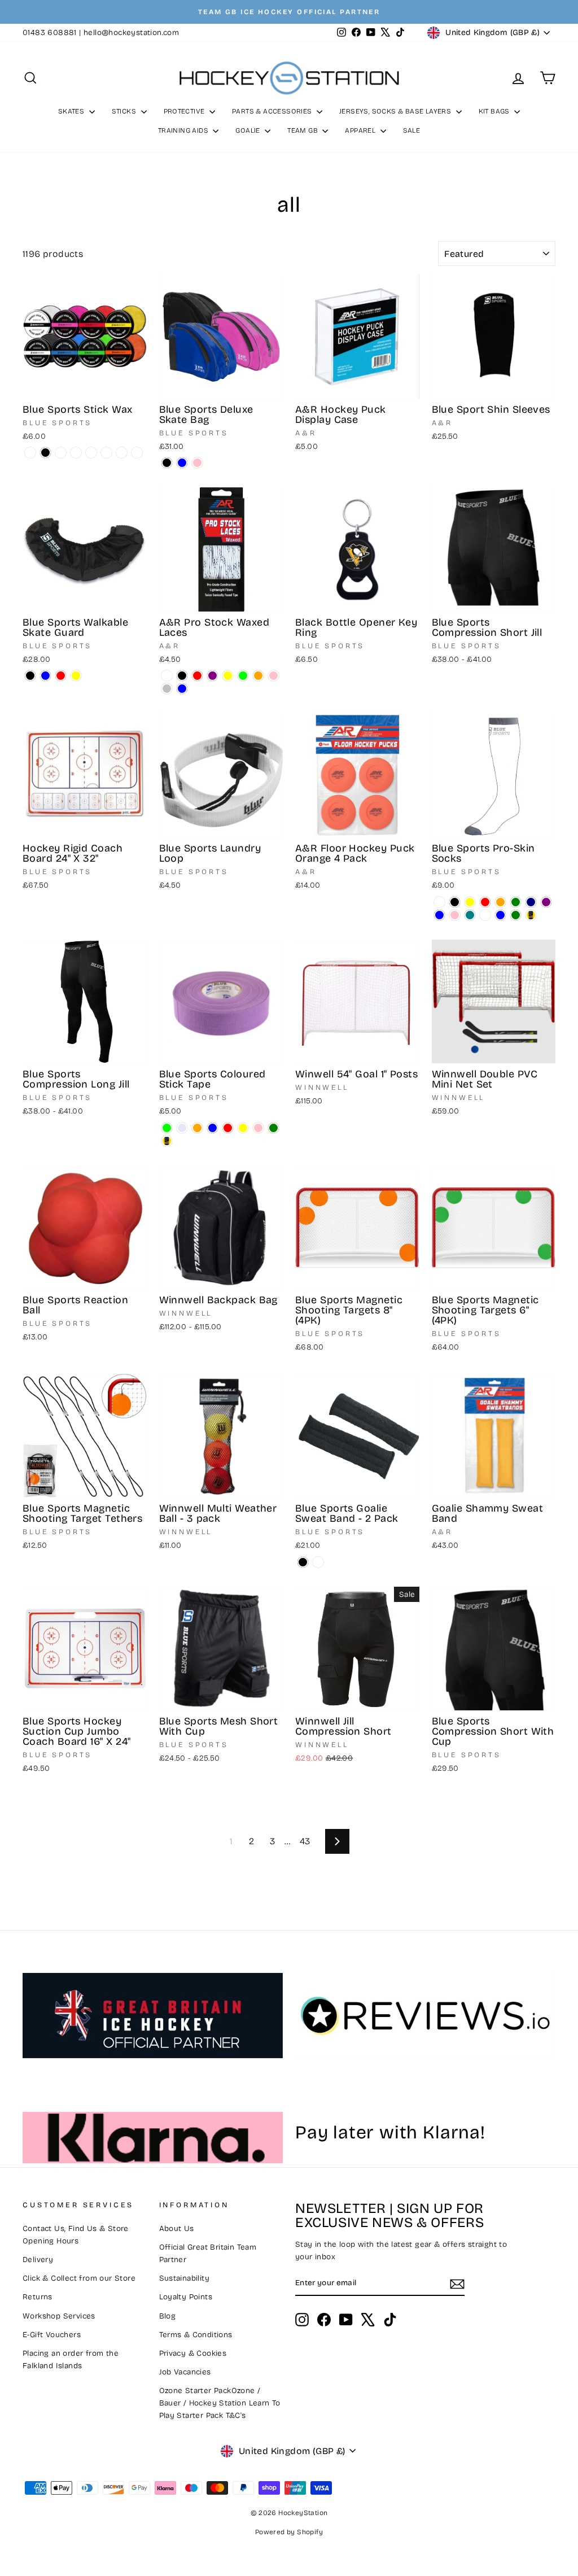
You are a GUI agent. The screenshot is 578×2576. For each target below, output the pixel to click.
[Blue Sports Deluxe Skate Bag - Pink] (197, 463)
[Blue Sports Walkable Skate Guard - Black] (30, 676)
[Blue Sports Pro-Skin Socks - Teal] (470, 915)
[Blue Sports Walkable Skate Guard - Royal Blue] (45, 676)
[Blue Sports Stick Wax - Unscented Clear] (30, 453)
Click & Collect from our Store (79, 2278)
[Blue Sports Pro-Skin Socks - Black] (455, 902)
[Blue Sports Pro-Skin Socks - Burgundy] (485, 915)
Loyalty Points (186, 2297)
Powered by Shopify (289, 2532)
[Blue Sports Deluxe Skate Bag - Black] (167, 463)
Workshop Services (59, 2316)
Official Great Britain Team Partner (208, 2253)
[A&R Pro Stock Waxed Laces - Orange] (258, 676)
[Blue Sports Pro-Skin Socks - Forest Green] (516, 915)
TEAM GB (303, 130)
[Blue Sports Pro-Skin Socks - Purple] (546, 902)
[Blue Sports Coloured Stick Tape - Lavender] (182, 1128)
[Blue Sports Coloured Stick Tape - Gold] (167, 1141)
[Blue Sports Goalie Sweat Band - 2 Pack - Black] (303, 1562)
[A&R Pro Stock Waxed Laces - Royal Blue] (182, 689)
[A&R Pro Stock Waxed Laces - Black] (182, 676)
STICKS (125, 111)
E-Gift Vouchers (52, 2335)
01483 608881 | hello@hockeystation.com (101, 32)
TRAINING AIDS (184, 130)
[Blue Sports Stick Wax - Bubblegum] (122, 453)
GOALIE (249, 130)
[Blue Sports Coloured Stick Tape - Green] (273, 1128)
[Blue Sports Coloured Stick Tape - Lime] (167, 1128)
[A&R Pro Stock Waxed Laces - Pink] (273, 676)
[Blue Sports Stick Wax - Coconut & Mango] (91, 453)
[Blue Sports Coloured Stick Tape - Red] (228, 1128)
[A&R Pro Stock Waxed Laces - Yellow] (228, 676)
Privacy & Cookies (193, 2353)
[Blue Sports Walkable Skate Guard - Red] (61, 676)
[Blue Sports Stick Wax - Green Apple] (106, 453)
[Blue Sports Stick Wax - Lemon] (137, 453)
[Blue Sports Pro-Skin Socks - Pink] (455, 915)
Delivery (38, 2260)
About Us (177, 2228)
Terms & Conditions (196, 2335)
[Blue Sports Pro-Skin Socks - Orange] (500, 902)
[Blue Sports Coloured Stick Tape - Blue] (213, 1128)
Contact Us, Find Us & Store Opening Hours (76, 2235)
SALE (412, 130)
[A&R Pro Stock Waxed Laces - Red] (197, 676)
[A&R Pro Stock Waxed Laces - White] (167, 676)
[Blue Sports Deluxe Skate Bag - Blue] (182, 463)
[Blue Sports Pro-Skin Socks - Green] (516, 902)
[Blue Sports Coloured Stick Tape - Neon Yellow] (243, 1128)
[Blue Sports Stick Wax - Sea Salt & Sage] (61, 453)
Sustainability (185, 2278)
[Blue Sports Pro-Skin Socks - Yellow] (470, 902)
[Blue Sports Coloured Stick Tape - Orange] (197, 1128)
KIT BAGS (495, 111)
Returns (38, 2297)
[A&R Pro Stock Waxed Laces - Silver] (167, 689)
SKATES (72, 111)
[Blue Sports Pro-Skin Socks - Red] (485, 902)
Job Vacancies (185, 2372)
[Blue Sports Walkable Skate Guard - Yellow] (76, 676)
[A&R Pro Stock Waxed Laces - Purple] (213, 676)
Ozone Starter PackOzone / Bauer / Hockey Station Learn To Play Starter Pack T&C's (220, 2403)
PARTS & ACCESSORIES (273, 111)
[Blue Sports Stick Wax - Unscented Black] (45, 453)
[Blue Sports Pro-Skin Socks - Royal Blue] (439, 915)
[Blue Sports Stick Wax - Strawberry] (76, 453)
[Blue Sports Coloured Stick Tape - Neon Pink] (258, 1128)
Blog (168, 2316)
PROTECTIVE (185, 111)
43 (305, 1841)
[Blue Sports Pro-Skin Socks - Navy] (531, 902)
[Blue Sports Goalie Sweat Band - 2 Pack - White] (318, 1562)
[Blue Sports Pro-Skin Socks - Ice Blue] (500, 915)
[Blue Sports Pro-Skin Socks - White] (439, 902)
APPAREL (361, 130)
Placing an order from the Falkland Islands (71, 2359)
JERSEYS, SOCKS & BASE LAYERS (396, 111)
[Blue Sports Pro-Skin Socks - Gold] (531, 915)
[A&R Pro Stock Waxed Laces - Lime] (243, 676)
